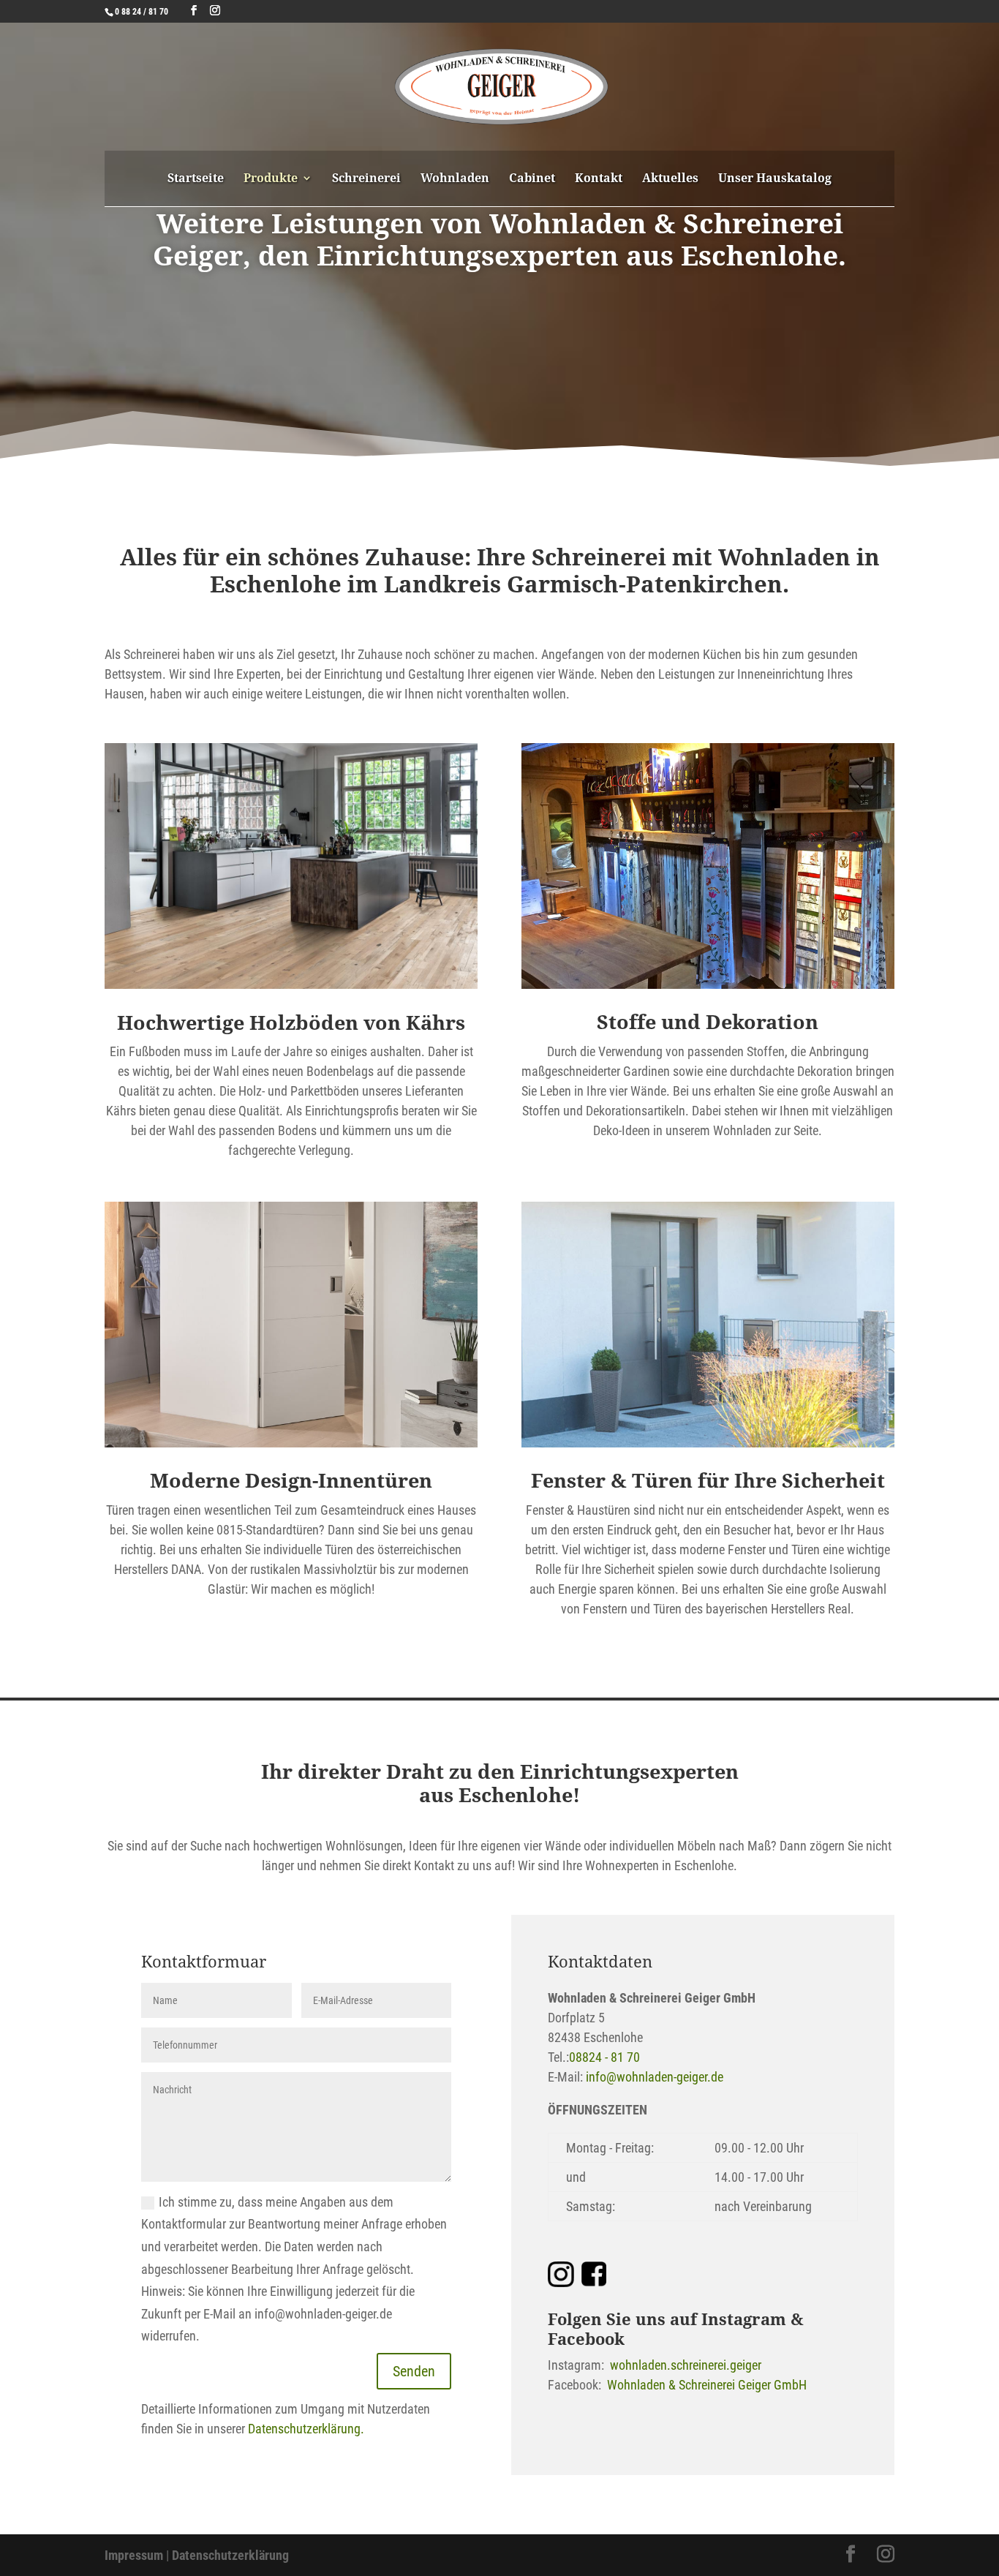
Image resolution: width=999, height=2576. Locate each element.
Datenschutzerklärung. (306, 2429)
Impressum (134, 2555)
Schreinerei (366, 179)
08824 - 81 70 (604, 2057)
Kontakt (599, 179)
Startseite (196, 179)
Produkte (271, 179)
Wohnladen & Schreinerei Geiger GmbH (707, 2385)
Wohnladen (455, 179)
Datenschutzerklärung (230, 2555)
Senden (414, 2371)
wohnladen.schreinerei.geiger (686, 2365)
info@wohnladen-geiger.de (655, 2077)
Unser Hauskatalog (775, 179)
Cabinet (532, 179)
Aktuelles (670, 179)
